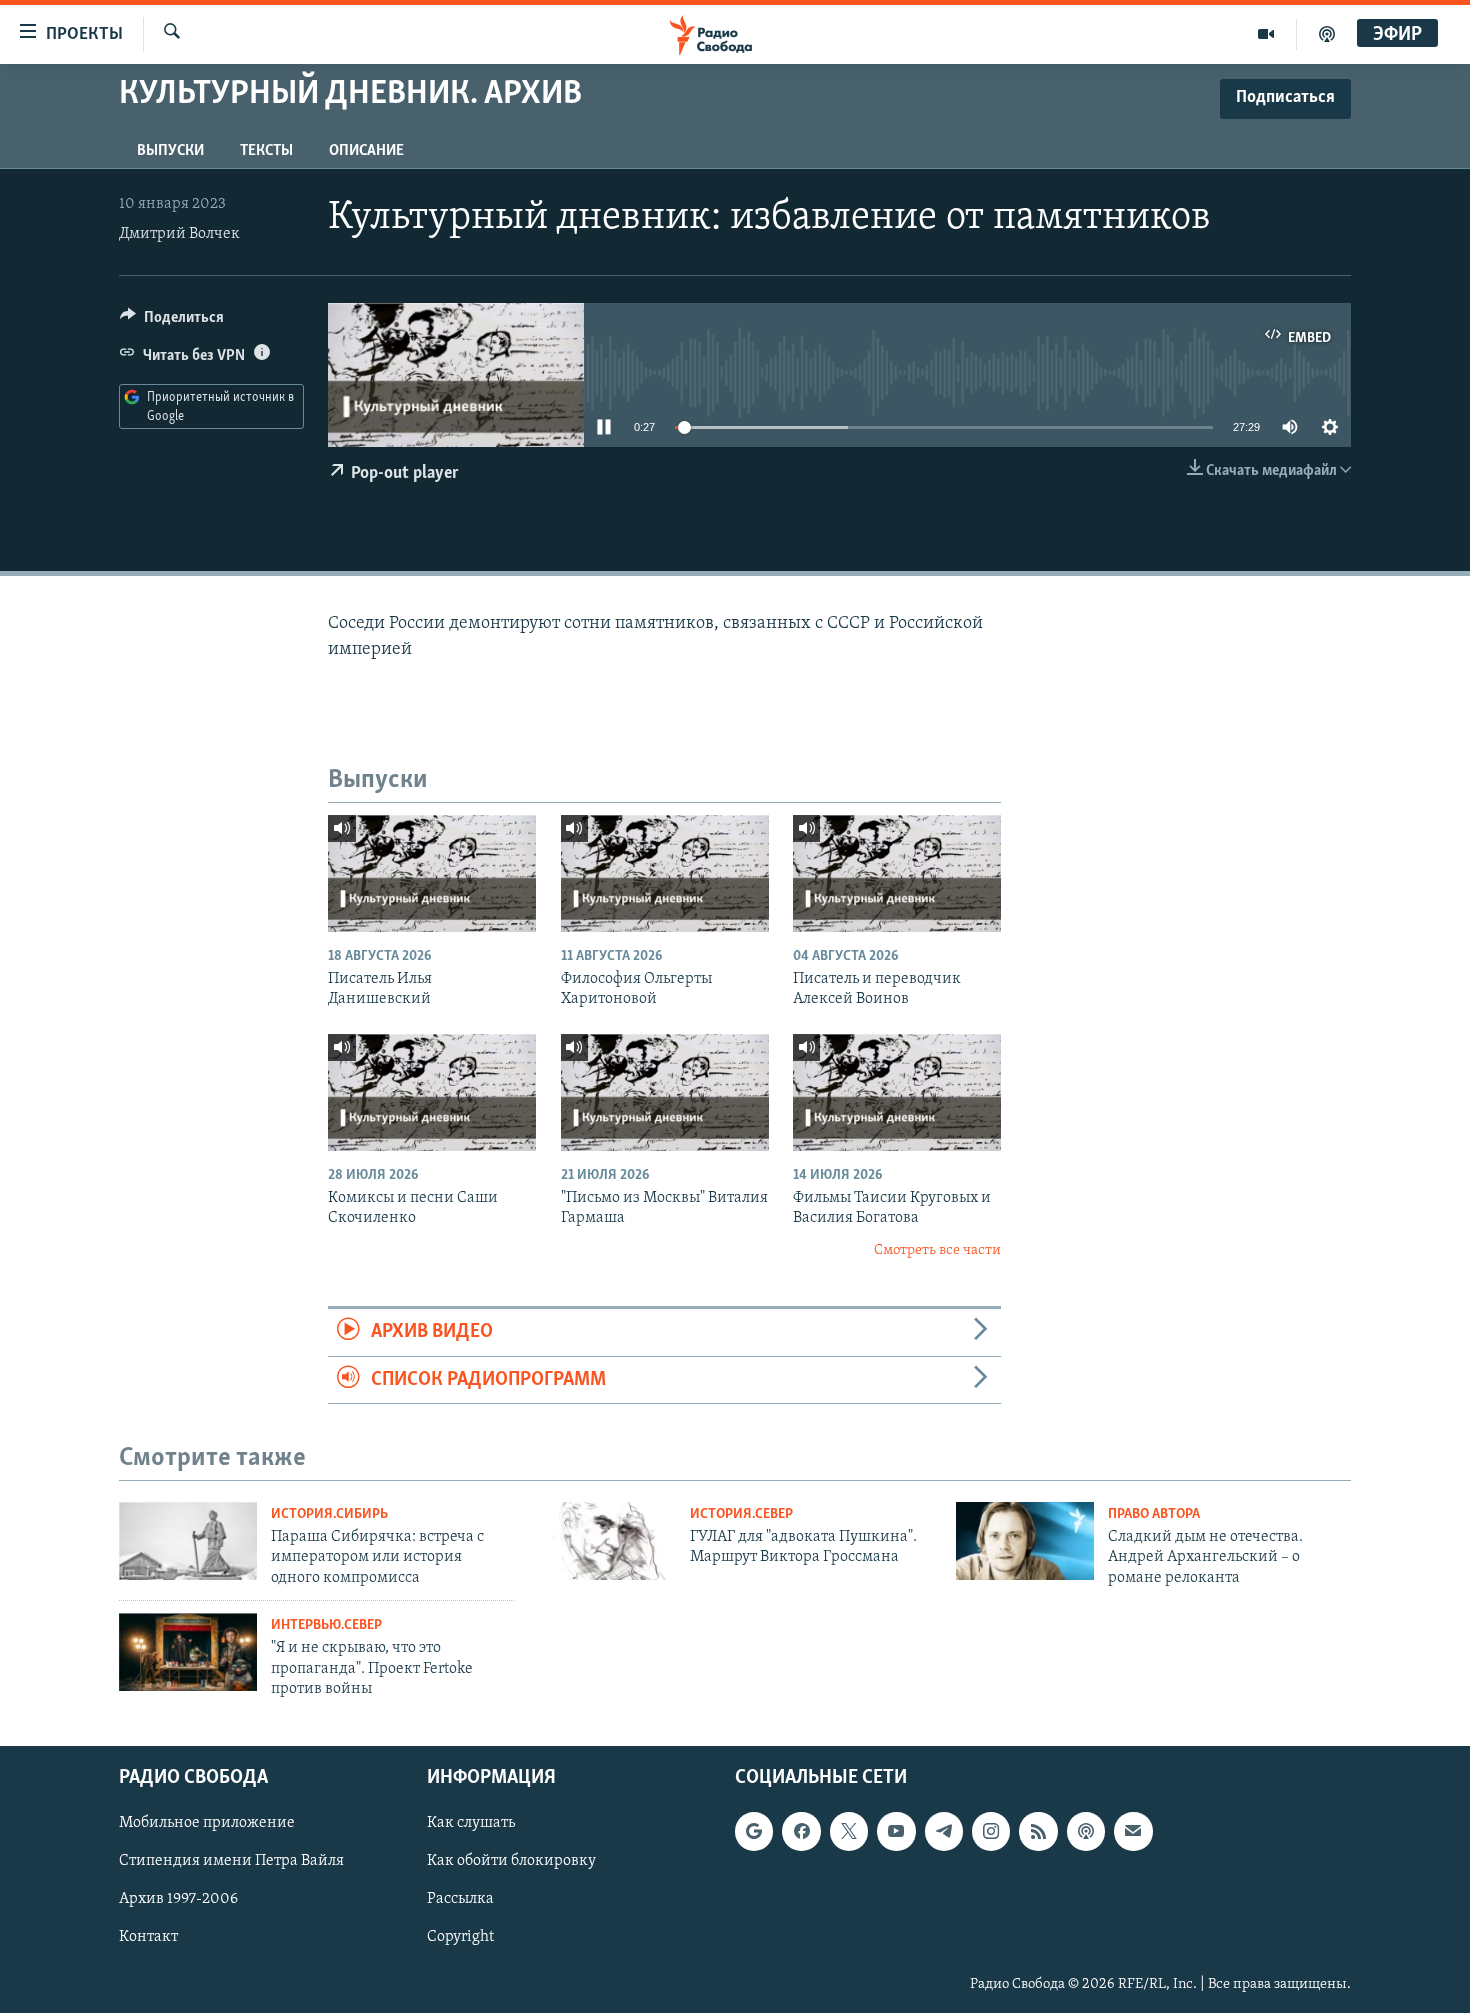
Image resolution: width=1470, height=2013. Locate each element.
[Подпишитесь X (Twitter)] (849, 1831)
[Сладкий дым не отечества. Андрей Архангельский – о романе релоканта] (1025, 1541)
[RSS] (1038, 1831)
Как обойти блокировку (511, 1861)
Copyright (460, 1937)
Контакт (148, 1937)
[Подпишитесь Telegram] (944, 1831)
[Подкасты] (1086, 1831)
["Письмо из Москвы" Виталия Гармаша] (665, 1092)
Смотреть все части (937, 1250)
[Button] (172, 322)
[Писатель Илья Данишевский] (432, 873)
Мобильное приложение (207, 1823)
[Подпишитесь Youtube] (896, 1831)
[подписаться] (1133, 1831)
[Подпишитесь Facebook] (801, 1831)
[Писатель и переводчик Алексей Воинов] (897, 873)
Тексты (266, 151)
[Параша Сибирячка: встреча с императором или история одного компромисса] (188, 1541)
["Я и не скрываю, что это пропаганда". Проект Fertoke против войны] (188, 1652)
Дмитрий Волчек (179, 234)
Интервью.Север (326, 1625)
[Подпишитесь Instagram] (991, 1831)
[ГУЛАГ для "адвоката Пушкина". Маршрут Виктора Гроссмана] (607, 1541)
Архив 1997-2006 (178, 1899)
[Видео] (1266, 34)
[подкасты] (1327, 34)
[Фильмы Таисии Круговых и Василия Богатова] (897, 1092)
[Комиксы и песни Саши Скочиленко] (432, 1092)
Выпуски (170, 151)
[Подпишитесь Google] (754, 1831)
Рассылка (460, 1899)
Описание (366, 151)
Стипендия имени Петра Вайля (231, 1861)
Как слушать (471, 1823)
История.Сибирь (329, 1514)
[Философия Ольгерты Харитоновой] (665, 873)
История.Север (741, 1514)
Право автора (1154, 1514)
